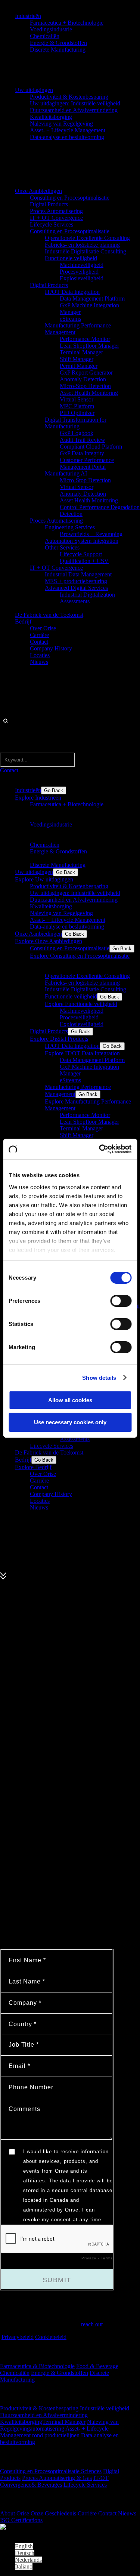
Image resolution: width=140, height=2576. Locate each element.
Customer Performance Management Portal (87, 463)
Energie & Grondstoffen (58, 43)
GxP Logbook (77, 433)
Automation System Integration (82, 541)
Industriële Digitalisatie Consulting (85, 251)
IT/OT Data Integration (72, 292)
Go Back (54, 790)
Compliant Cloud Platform (91, 447)
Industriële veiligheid (105, 2408)
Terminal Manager (81, 352)
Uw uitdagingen (34, 90)
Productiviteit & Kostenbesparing (69, 97)
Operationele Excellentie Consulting (87, 238)
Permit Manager (79, 366)
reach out (92, 2324)
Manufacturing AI (66, 473)
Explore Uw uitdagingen (44, 879)
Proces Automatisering (56, 211)
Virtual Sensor (77, 399)
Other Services (62, 547)
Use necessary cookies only (70, 1422)
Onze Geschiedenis (53, 2513)
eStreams (70, 319)
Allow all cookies (70, 1400)
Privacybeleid (18, 2337)
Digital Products (49, 204)
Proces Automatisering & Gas (57, 2478)
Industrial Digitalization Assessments (87, 598)
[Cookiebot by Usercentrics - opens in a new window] (100, 1149)
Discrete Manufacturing (58, 50)
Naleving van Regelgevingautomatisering (59, 2425)
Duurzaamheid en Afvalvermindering (74, 110)
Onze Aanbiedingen (38, 191)
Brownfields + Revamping (91, 534)
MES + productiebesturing (76, 581)
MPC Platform (77, 406)
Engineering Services (70, 527)
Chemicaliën (45, 36)
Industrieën (28, 16)
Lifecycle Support (81, 554)
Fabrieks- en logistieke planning (82, 245)
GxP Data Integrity (82, 453)
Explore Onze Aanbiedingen (49, 941)
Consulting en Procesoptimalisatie (70, 198)
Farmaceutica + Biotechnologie (67, 23)
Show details (99, 1378)
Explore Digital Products (59, 1039)
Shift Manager (77, 359)
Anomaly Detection (83, 379)
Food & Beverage (97, 2366)
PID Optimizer (77, 413)
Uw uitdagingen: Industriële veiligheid (75, 103)
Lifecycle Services (52, 224)
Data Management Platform (92, 298)
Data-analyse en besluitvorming (67, 137)
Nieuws (39, 662)
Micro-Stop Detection (85, 386)
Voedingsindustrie (51, 29)
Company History (51, 648)
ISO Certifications (21, 2520)
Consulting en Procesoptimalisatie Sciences (51, 2471)
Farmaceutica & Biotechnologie (37, 2366)
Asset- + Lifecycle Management (68, 130)
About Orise (15, 2513)
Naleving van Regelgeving (61, 124)
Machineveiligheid (82, 265)
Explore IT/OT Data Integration (82, 1053)
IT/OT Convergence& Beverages (54, 2481)
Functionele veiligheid (71, 258)
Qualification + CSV (84, 561)
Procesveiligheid (79, 272)
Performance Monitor (85, 339)
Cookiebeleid (51, 2337)
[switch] (121, 1301)
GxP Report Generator (86, 373)
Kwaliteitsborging (51, 117)
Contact (39, 642)
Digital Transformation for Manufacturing (76, 423)
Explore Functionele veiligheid (81, 1004)
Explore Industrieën (38, 798)
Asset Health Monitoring (89, 393)
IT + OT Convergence (56, 218)
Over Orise (43, 628)
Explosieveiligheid (82, 278)
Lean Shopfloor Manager (89, 346)
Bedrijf (23, 621)
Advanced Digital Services (76, 588)
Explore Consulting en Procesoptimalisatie (80, 956)
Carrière (39, 635)
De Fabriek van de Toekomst (49, 615)
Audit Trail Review (83, 440)
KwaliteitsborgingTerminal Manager (43, 2422)
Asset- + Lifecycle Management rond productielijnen (54, 2432)
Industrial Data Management (78, 574)
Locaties (40, 655)
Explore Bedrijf (33, 1467)
